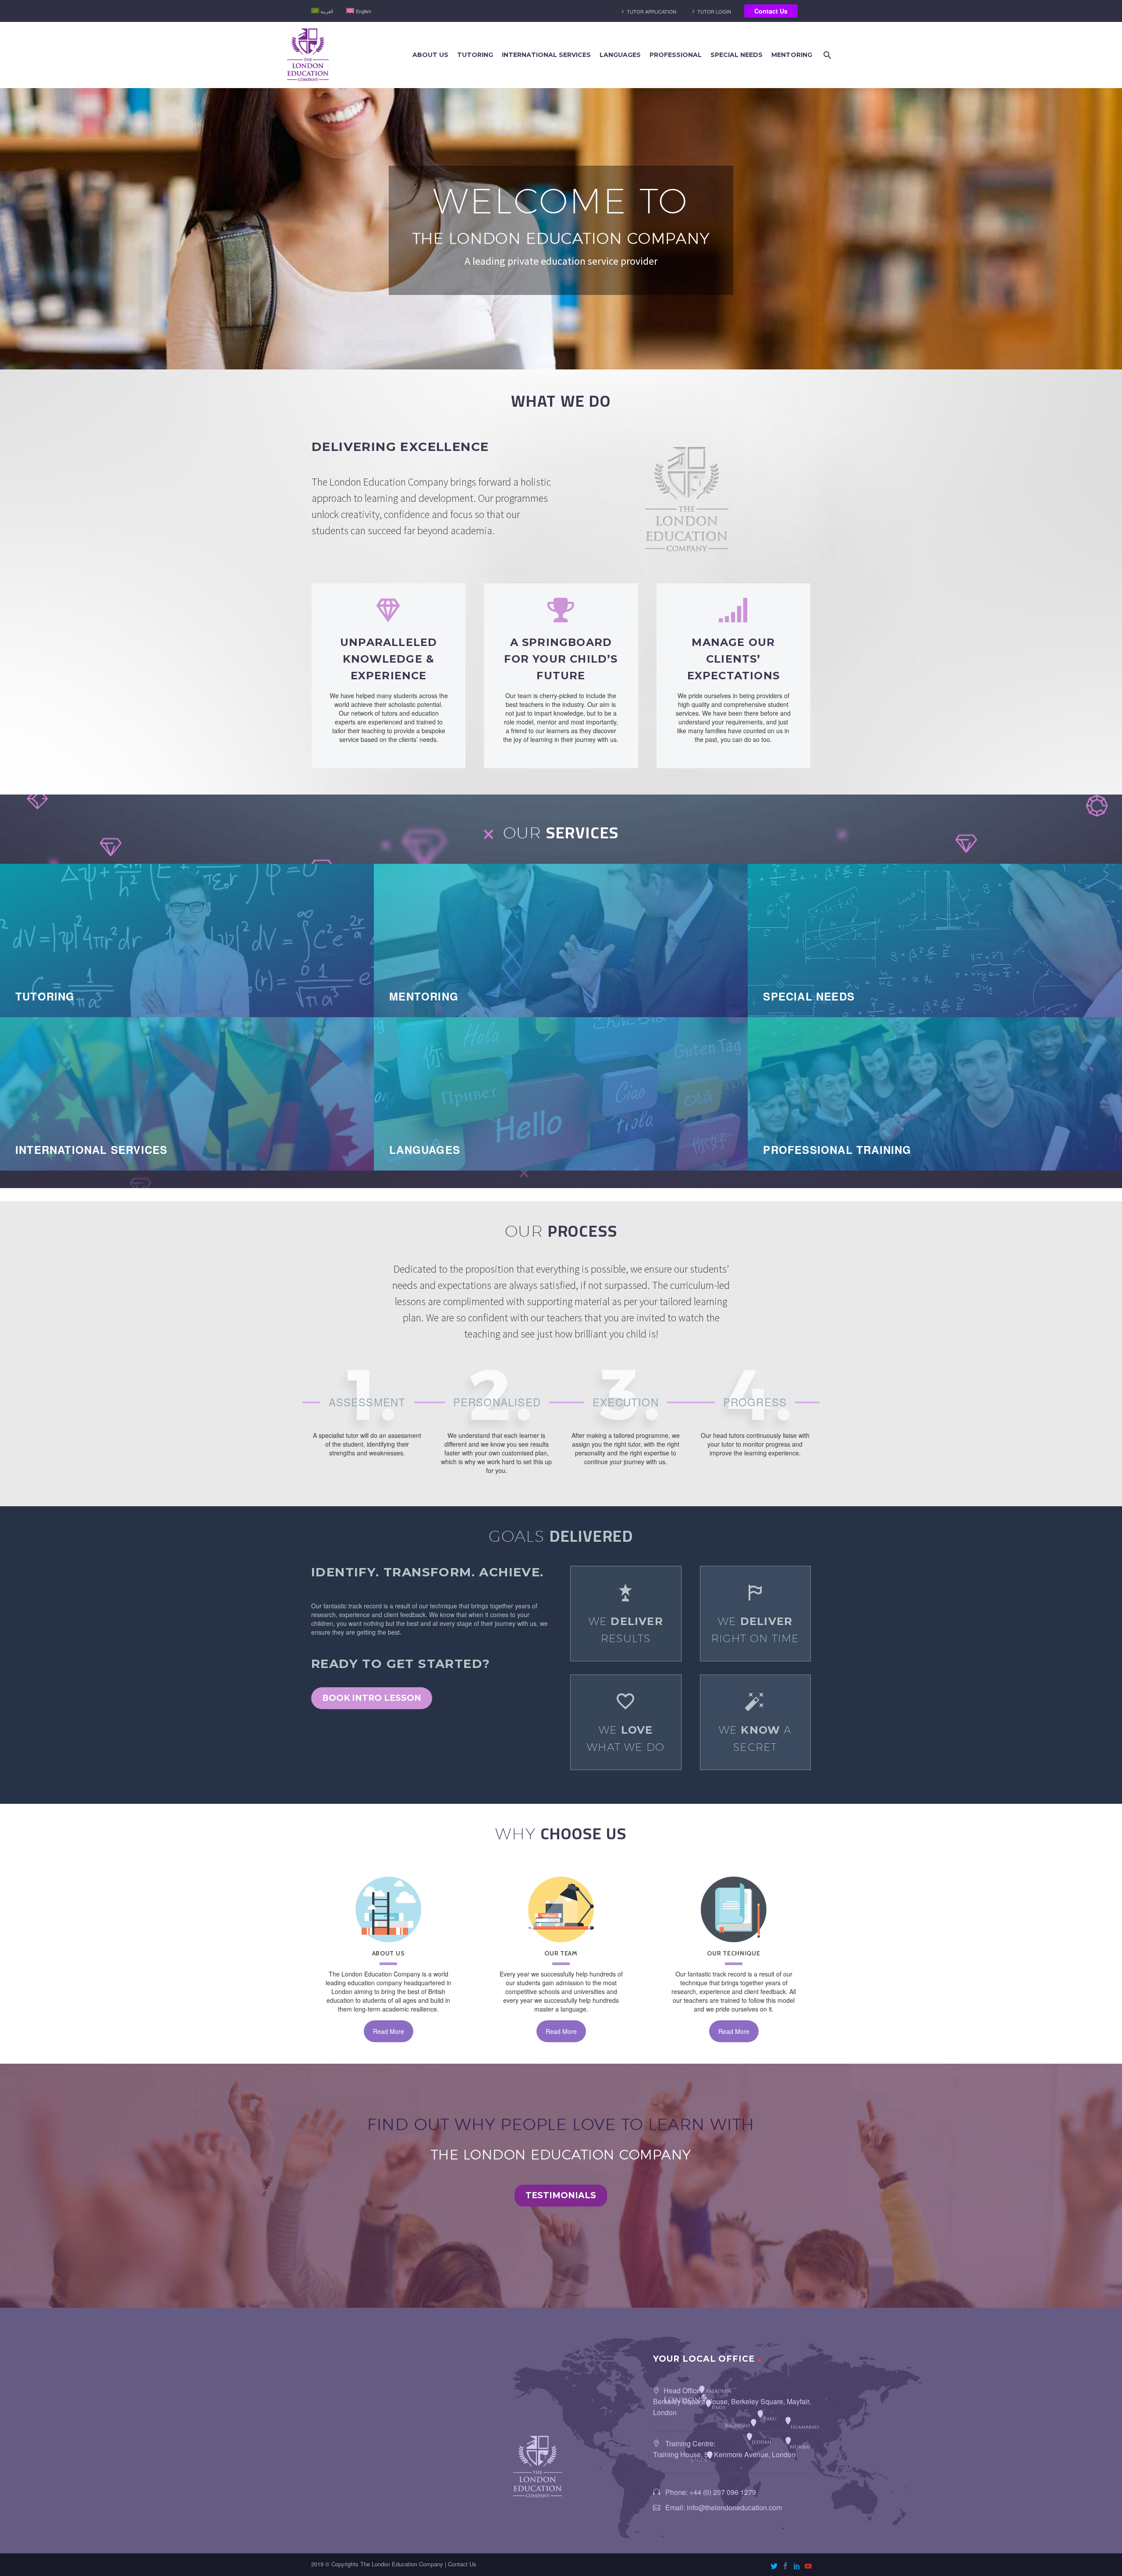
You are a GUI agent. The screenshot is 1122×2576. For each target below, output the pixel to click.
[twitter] (774, 2566)
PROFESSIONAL (676, 55)
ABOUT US (430, 55)
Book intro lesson (372, 1698)
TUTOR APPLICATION (652, 11)
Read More (389, 2031)
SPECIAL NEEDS (737, 55)
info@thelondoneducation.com (734, 2507)
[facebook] (785, 2566)
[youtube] (808, 2566)
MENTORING (792, 55)
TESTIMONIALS (561, 2195)
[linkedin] (797, 2566)
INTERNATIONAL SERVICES (546, 55)
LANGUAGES (620, 55)
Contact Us (771, 11)
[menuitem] (322, 11)
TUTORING (475, 55)
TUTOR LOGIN (714, 11)
